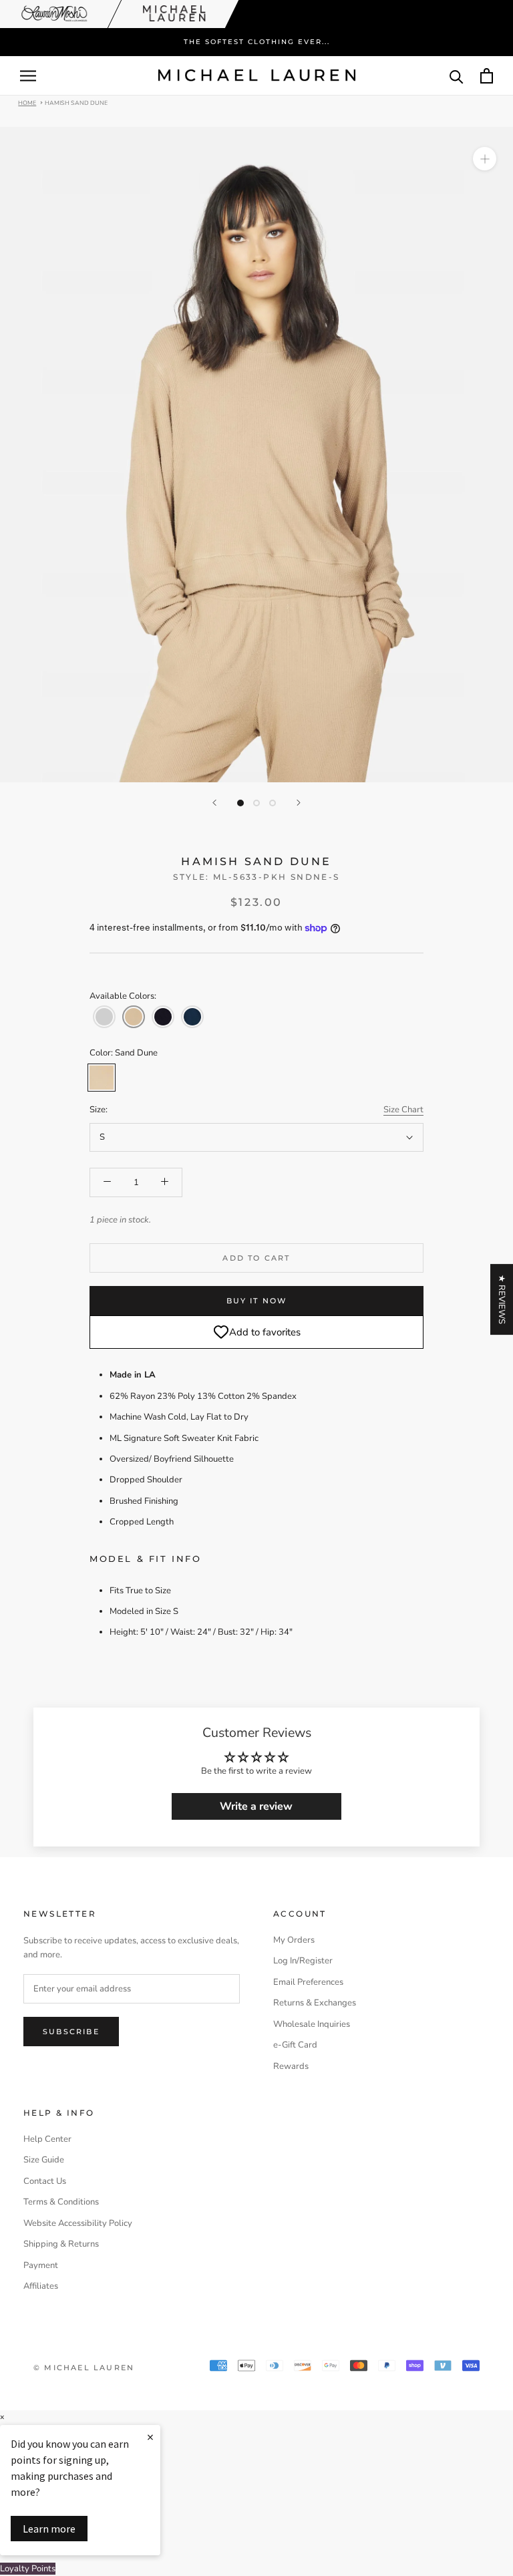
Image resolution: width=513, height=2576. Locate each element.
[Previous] (214, 803)
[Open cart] (487, 76)
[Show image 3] (273, 803)
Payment (41, 2265)
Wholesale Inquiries (312, 2024)
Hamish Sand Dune (76, 102)
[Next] (299, 803)
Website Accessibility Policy (78, 2223)
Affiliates (41, 2286)
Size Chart (403, 1110)
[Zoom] (485, 159)
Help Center (47, 2139)
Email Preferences (308, 1982)
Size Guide (44, 2160)
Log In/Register (303, 1961)
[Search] (457, 76)
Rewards (291, 2066)
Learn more (49, 2529)
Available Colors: (123, 996)
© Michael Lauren (84, 2368)
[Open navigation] (28, 76)
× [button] (2, 2417)
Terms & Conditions (61, 2202)
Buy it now (257, 1301)
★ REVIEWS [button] (502, 1299)
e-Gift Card (295, 2045)
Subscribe (71, 2032)
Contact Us (45, 2181)
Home (27, 102)
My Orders (294, 1940)
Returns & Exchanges (315, 2003)
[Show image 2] (256, 803)
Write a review (256, 1806)
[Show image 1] (240, 803)
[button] (104, 1017)
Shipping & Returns (61, 2244)
